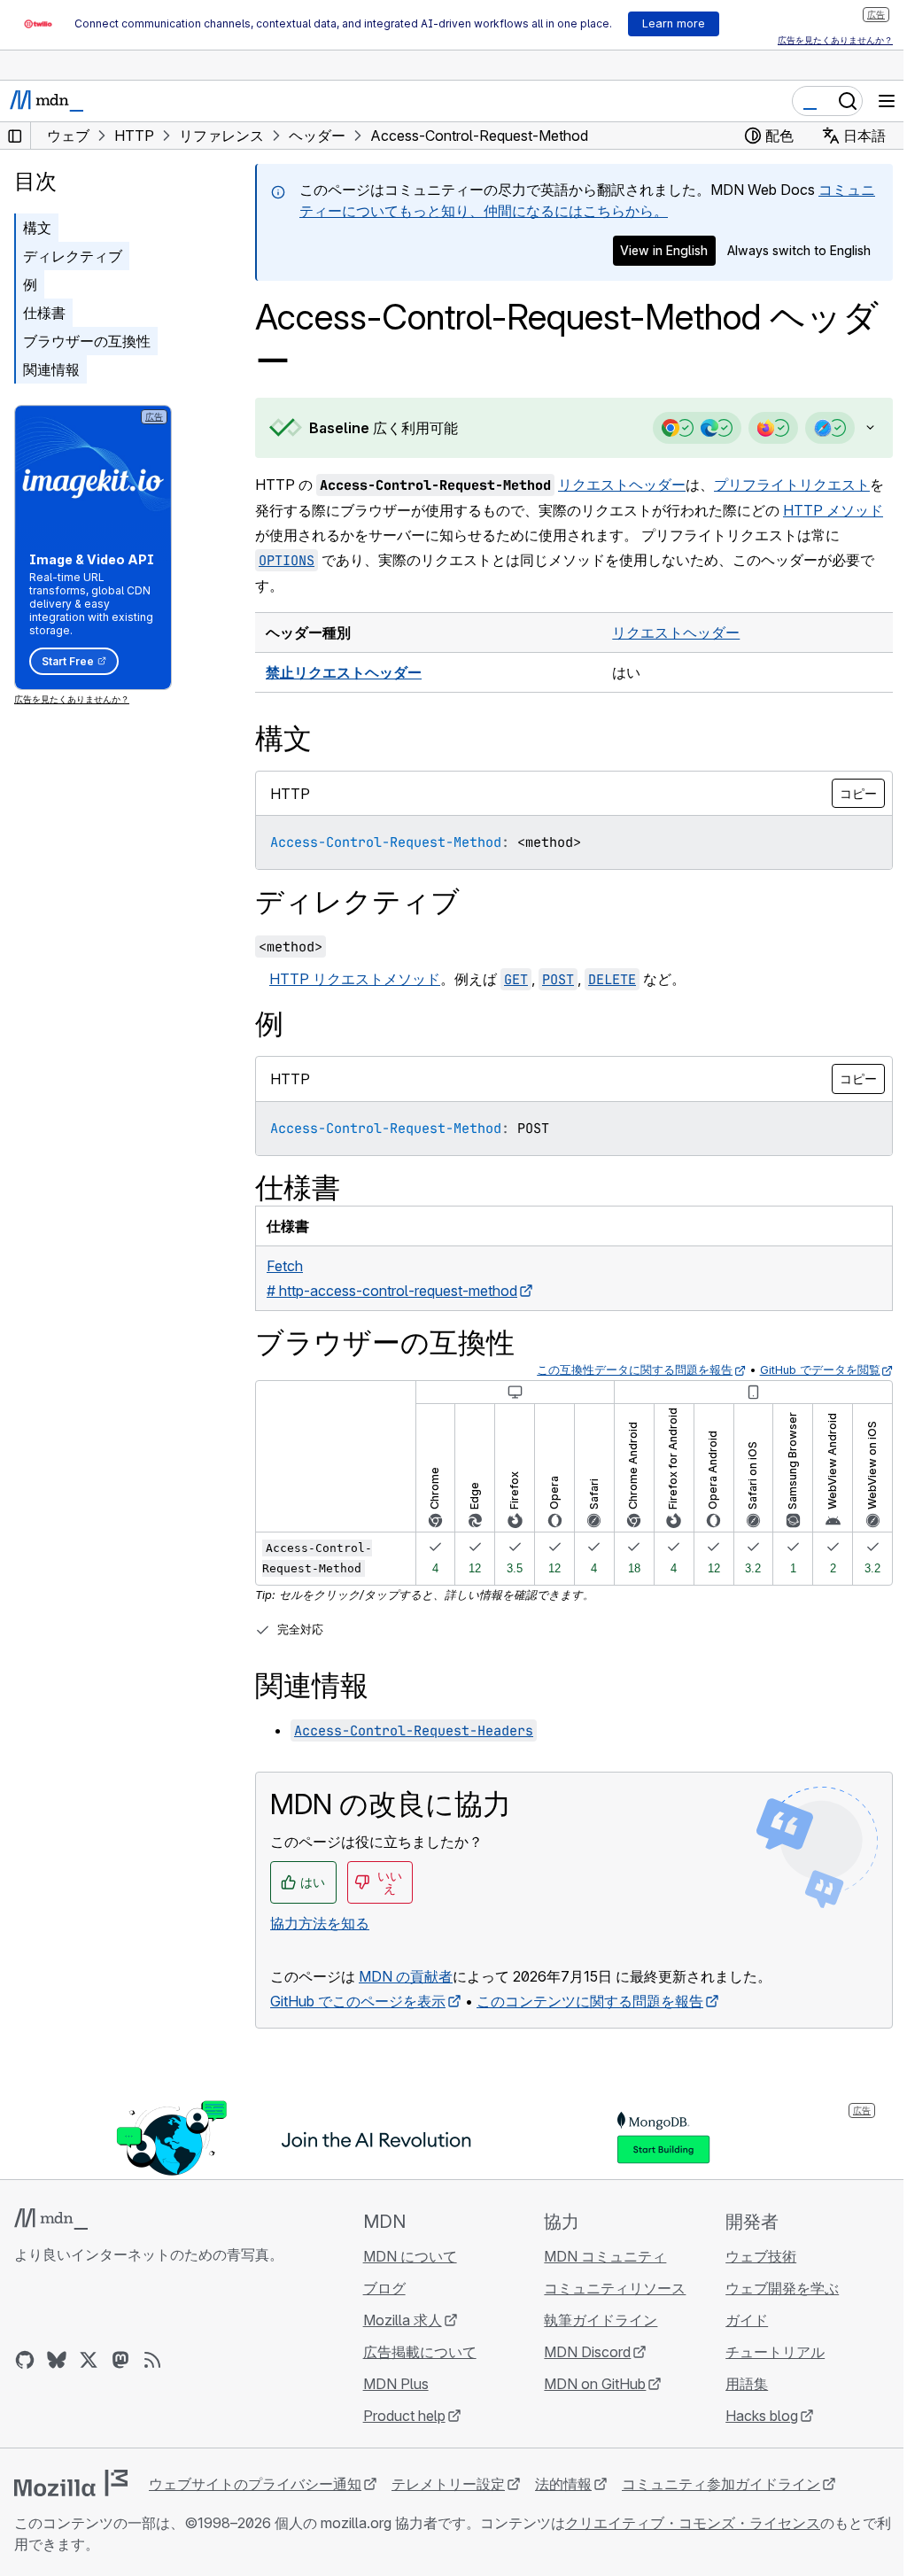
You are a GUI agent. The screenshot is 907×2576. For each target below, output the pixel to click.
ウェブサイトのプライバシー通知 (255, 2484)
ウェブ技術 (750, 2256)
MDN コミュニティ (597, 2256)
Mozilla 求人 (397, 2320)
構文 (37, 228)
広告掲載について (415, 2352)
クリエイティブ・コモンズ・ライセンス (693, 2523)
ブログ (379, 2288)
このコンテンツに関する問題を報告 (590, 2001)
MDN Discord (579, 2352)
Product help (399, 2416)
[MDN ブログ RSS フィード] (152, 2360)
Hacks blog (751, 2416)
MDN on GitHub (587, 2384)
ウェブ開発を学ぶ (771, 2288)
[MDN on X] (89, 2360)
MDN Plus (391, 2384)
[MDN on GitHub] (25, 2360)
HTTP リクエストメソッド (355, 979)
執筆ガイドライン (593, 2320)
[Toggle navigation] (887, 101)
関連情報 (51, 369)
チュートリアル (764, 2352)
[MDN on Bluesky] (57, 2360)
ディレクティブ (73, 256)
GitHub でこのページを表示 (358, 2001)
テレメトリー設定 (448, 2484)
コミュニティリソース (607, 2288)
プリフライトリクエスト (792, 485)
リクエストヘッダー (622, 485)
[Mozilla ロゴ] (71, 2483)
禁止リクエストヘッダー (344, 672)
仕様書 (44, 313)
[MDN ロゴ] (51, 2219)
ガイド (736, 2320)
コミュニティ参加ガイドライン (721, 2484)
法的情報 (563, 2484)
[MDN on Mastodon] (120, 2360)
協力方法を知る (320, 1923)
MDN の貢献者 (406, 1976)
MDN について (405, 2256)
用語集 (736, 2384)
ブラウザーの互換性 (87, 341)
